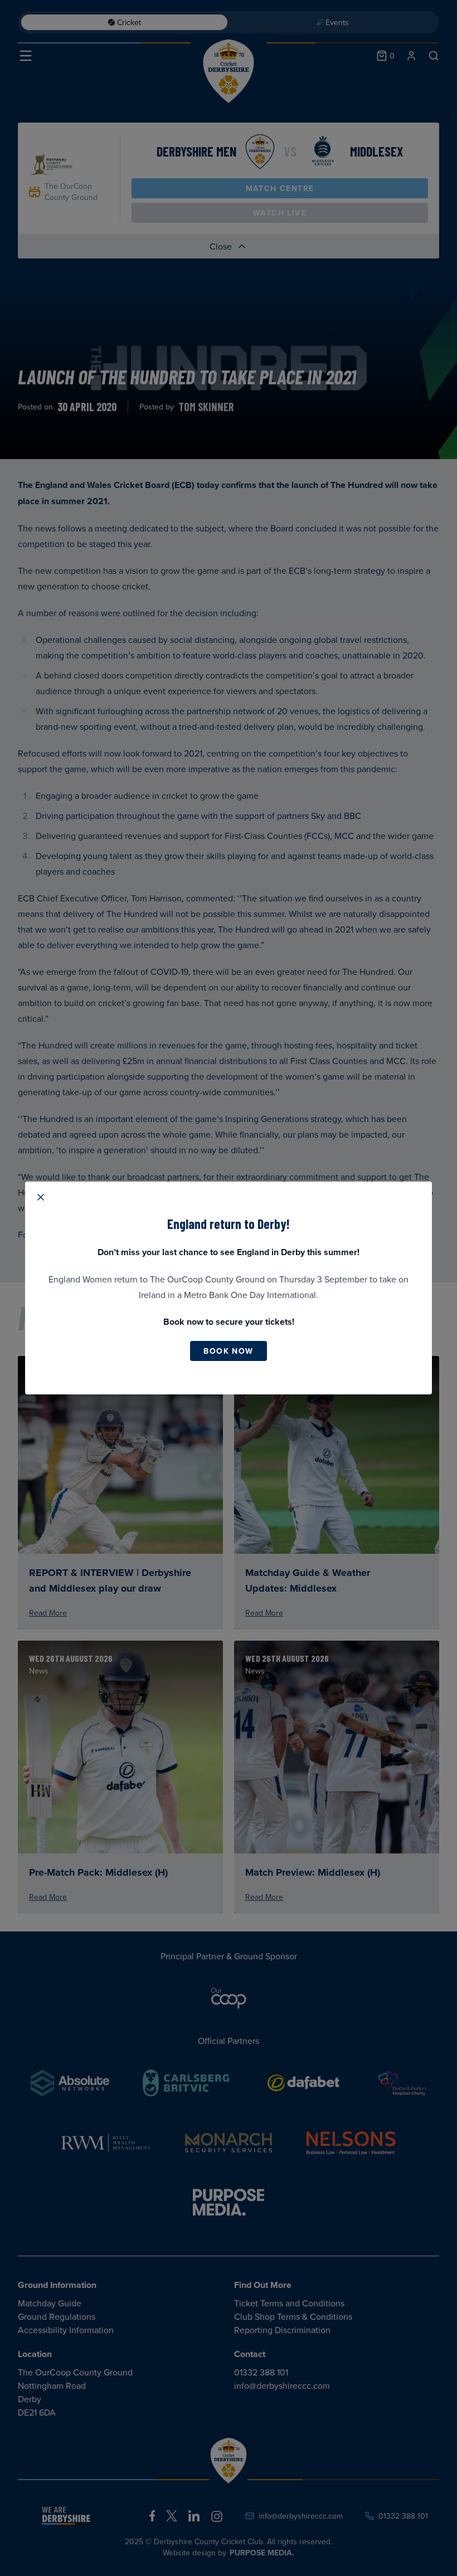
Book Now (228, 1351)
